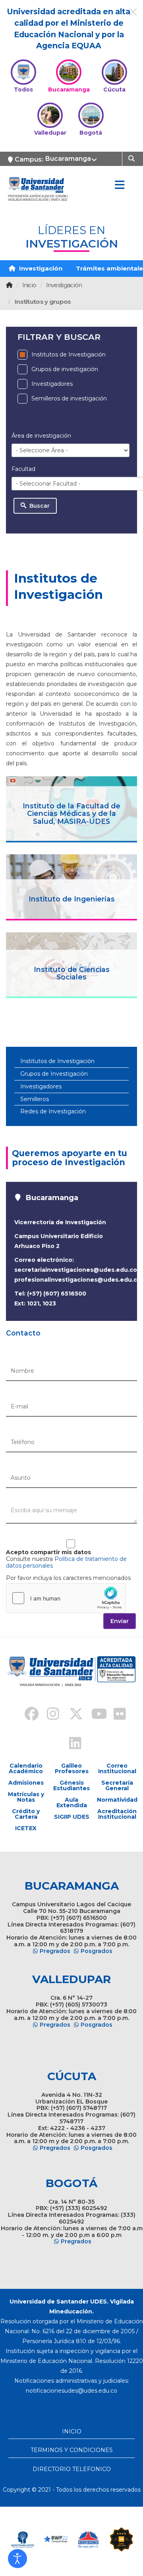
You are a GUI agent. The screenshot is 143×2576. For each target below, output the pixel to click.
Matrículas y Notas (26, 1797)
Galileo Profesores (72, 1768)
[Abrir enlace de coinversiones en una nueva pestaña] (88, 2539)
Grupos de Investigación (54, 1074)
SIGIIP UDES (72, 1817)
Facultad (23, 469)
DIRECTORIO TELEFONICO (72, 2469)
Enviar (120, 1621)
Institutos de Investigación (69, 354)
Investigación (40, 268)
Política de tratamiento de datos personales (66, 1562)
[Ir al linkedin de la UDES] (71, 1744)
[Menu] (120, 185)
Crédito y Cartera (26, 1814)
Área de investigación (41, 436)
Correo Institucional (117, 1768)
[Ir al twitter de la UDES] (71, 1715)
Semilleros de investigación (69, 398)
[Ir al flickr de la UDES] (116, 1715)
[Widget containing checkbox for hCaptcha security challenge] (66, 1598)
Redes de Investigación (53, 1111)
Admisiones (26, 1783)
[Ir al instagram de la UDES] (49, 1715)
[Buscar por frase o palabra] (132, 158)
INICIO (72, 2431)
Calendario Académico (26, 1768)
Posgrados (97, 1951)
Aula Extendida (72, 1802)
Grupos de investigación (65, 369)
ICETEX (26, 1828)
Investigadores (52, 384)
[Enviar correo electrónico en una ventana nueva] (71, 2391)
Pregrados (55, 1951)
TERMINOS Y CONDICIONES (72, 2450)
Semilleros (35, 1099)
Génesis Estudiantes (71, 1785)
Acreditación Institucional (117, 1814)
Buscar (39, 506)
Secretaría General (117, 1785)
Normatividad (117, 1800)
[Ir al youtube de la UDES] (94, 1715)
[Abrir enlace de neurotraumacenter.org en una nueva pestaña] (22, 2539)
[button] (17, 2559)
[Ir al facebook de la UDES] (27, 1715)
